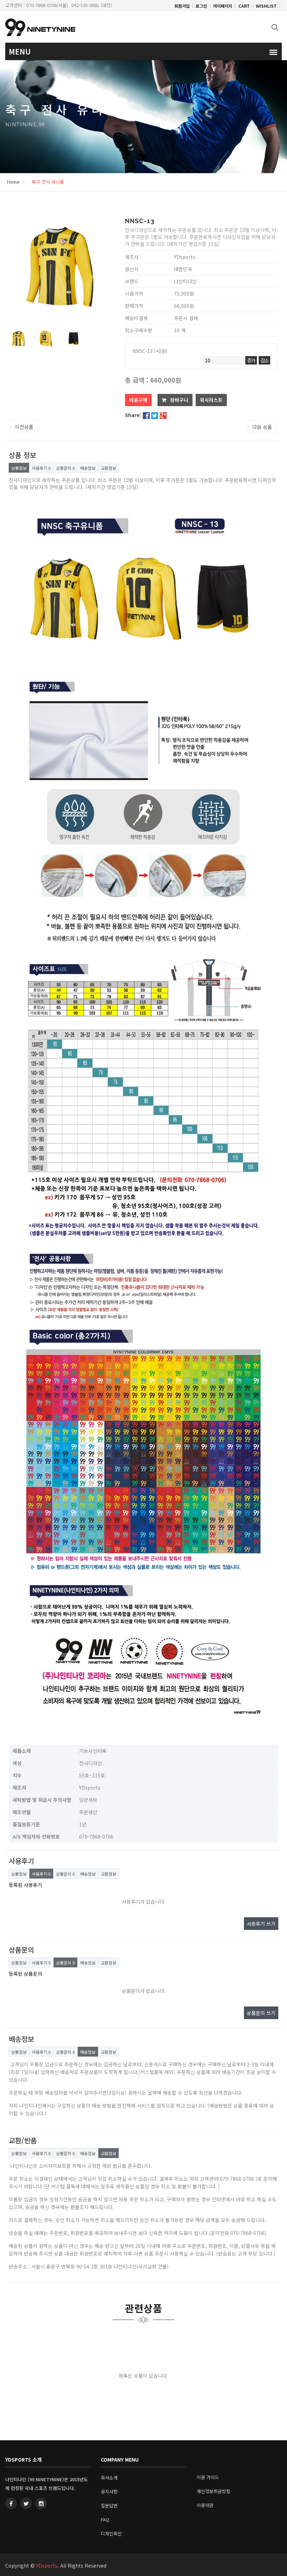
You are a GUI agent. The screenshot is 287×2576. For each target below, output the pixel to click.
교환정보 (108, 468)
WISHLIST (266, 6)
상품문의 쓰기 (261, 2013)
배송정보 (88, 468)
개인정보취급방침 (213, 2491)
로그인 (201, 6)
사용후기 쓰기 (261, 1924)
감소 (264, 360)
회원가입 (182, 6)
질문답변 (109, 2506)
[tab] (18, 339)
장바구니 (178, 400)
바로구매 (138, 400)
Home (13, 182)
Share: (133, 415)
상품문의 (65, 468)
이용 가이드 (208, 2477)
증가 (251, 360)
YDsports (47, 2566)
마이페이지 (223, 6)
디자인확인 (111, 2533)
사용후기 (41, 468)
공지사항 (109, 2492)
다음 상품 (262, 427)
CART (244, 6)
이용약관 (205, 2505)
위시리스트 (211, 400)
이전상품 (24, 427)
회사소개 (109, 2478)
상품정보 (19, 468)
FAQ (105, 2520)
